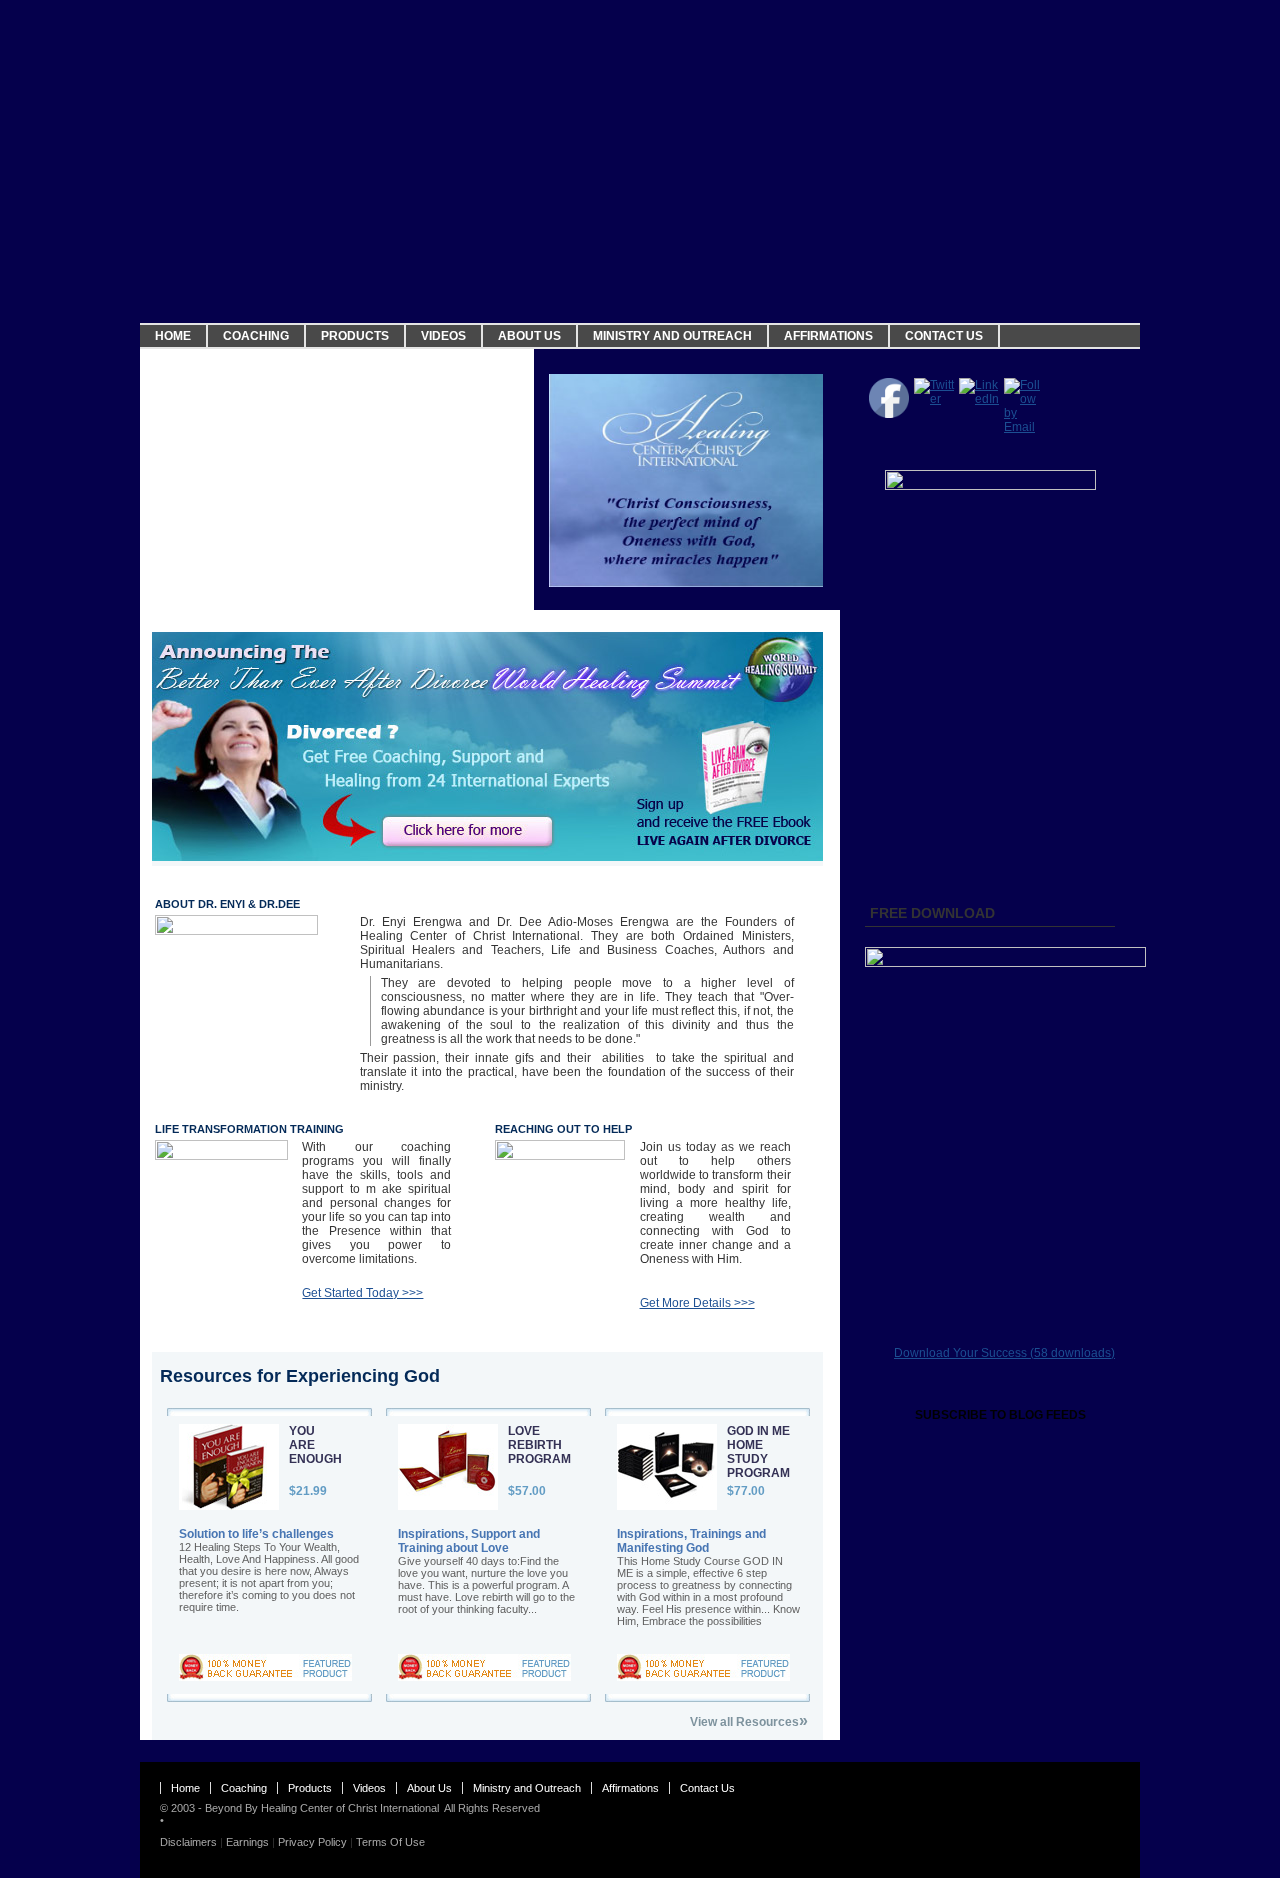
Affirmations (828, 336)
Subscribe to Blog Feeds (1000, 1415)
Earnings (247, 1842)
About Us (529, 336)
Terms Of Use (390, 1842)
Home (173, 336)
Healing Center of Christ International (350, 1808)
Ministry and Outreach (672, 336)
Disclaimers (188, 1842)
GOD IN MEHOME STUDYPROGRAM (758, 1452)
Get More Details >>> (697, 1303)
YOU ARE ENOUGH (315, 1445)
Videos (443, 336)
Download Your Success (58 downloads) (1004, 1353)
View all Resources (749, 1720)
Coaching (256, 336)
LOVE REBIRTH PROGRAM (539, 1445)
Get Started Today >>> (362, 1293)
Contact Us (944, 336)
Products (355, 336)
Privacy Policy (312, 1842)
